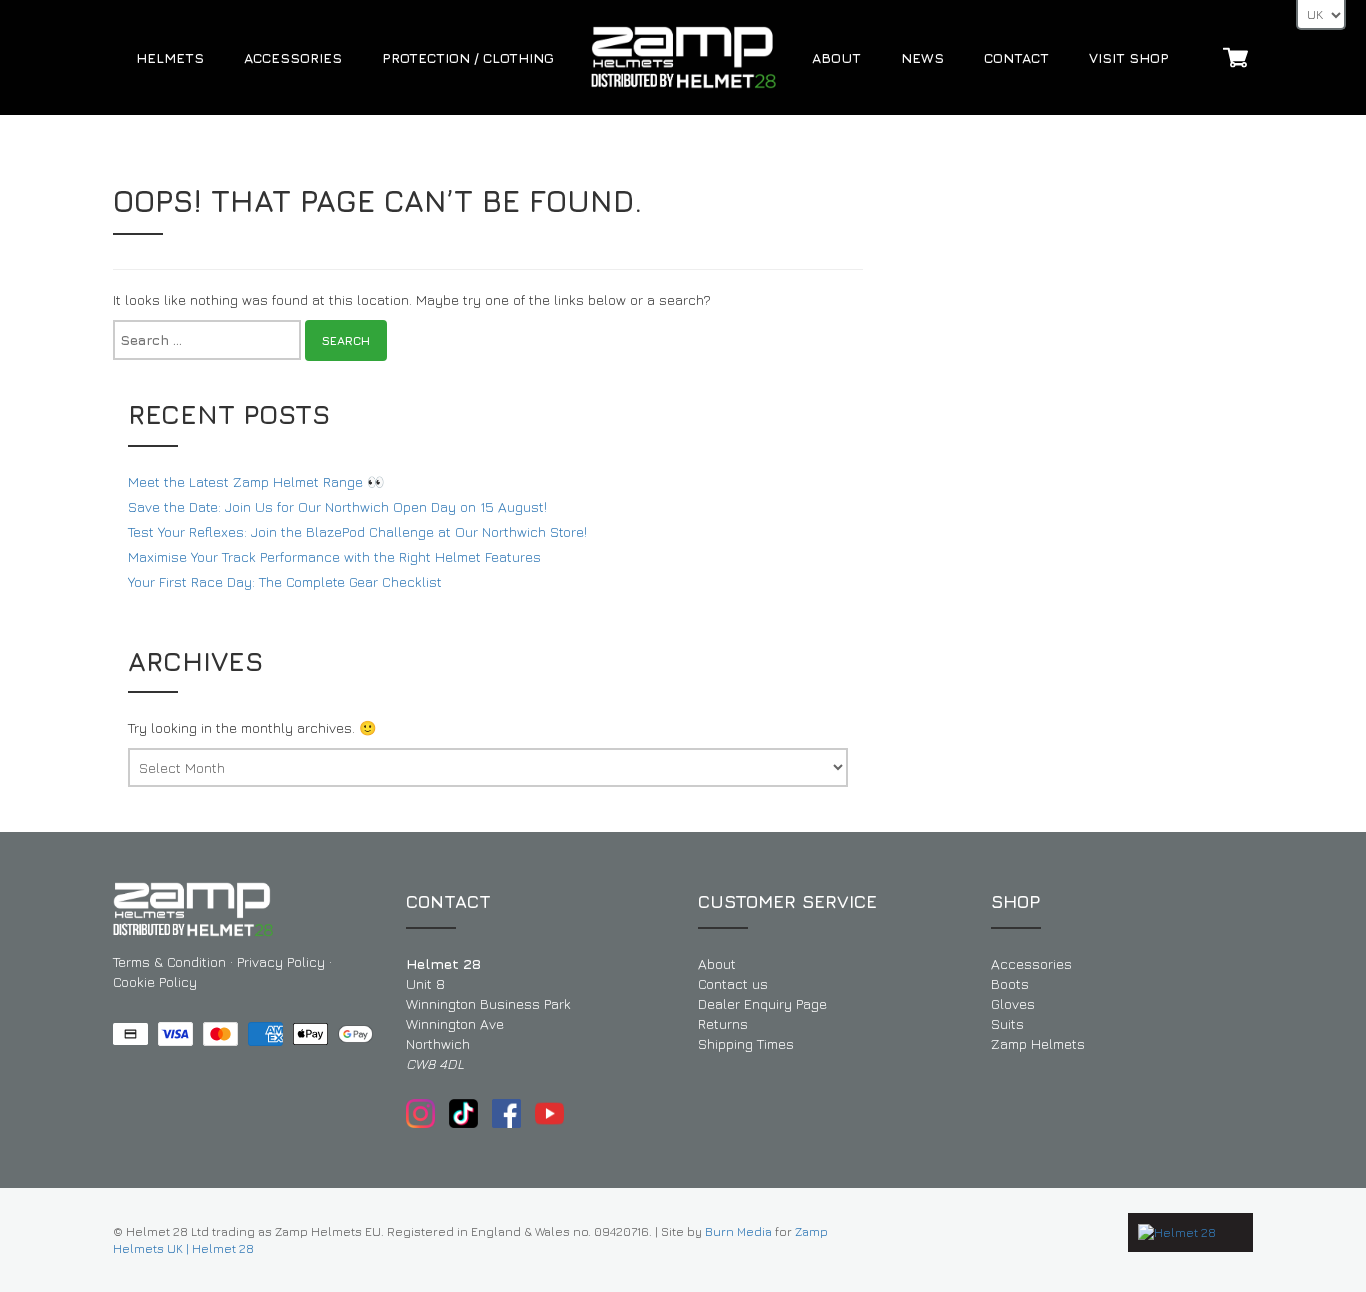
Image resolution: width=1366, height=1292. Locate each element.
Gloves (1013, 1003)
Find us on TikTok (463, 1113)
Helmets (170, 57)
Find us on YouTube (549, 1113)
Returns (723, 1023)
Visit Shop (1129, 57)
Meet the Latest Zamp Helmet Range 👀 (256, 481)
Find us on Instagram (420, 1113)
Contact (1016, 57)
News (922, 57)
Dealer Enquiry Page (762, 1003)
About (836, 57)
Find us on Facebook (506, 1113)
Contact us (733, 983)
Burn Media (738, 1231)
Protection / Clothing (468, 57)
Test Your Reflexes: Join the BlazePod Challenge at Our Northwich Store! (357, 531)
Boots (1010, 983)
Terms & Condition (169, 961)
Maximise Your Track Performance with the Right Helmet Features (334, 556)
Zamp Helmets (1038, 1043)
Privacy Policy (281, 961)
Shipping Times (746, 1043)
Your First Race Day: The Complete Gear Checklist (285, 581)
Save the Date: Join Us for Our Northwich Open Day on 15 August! (337, 506)
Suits (1007, 1023)
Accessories (293, 57)
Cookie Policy (155, 981)
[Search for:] (207, 340)
